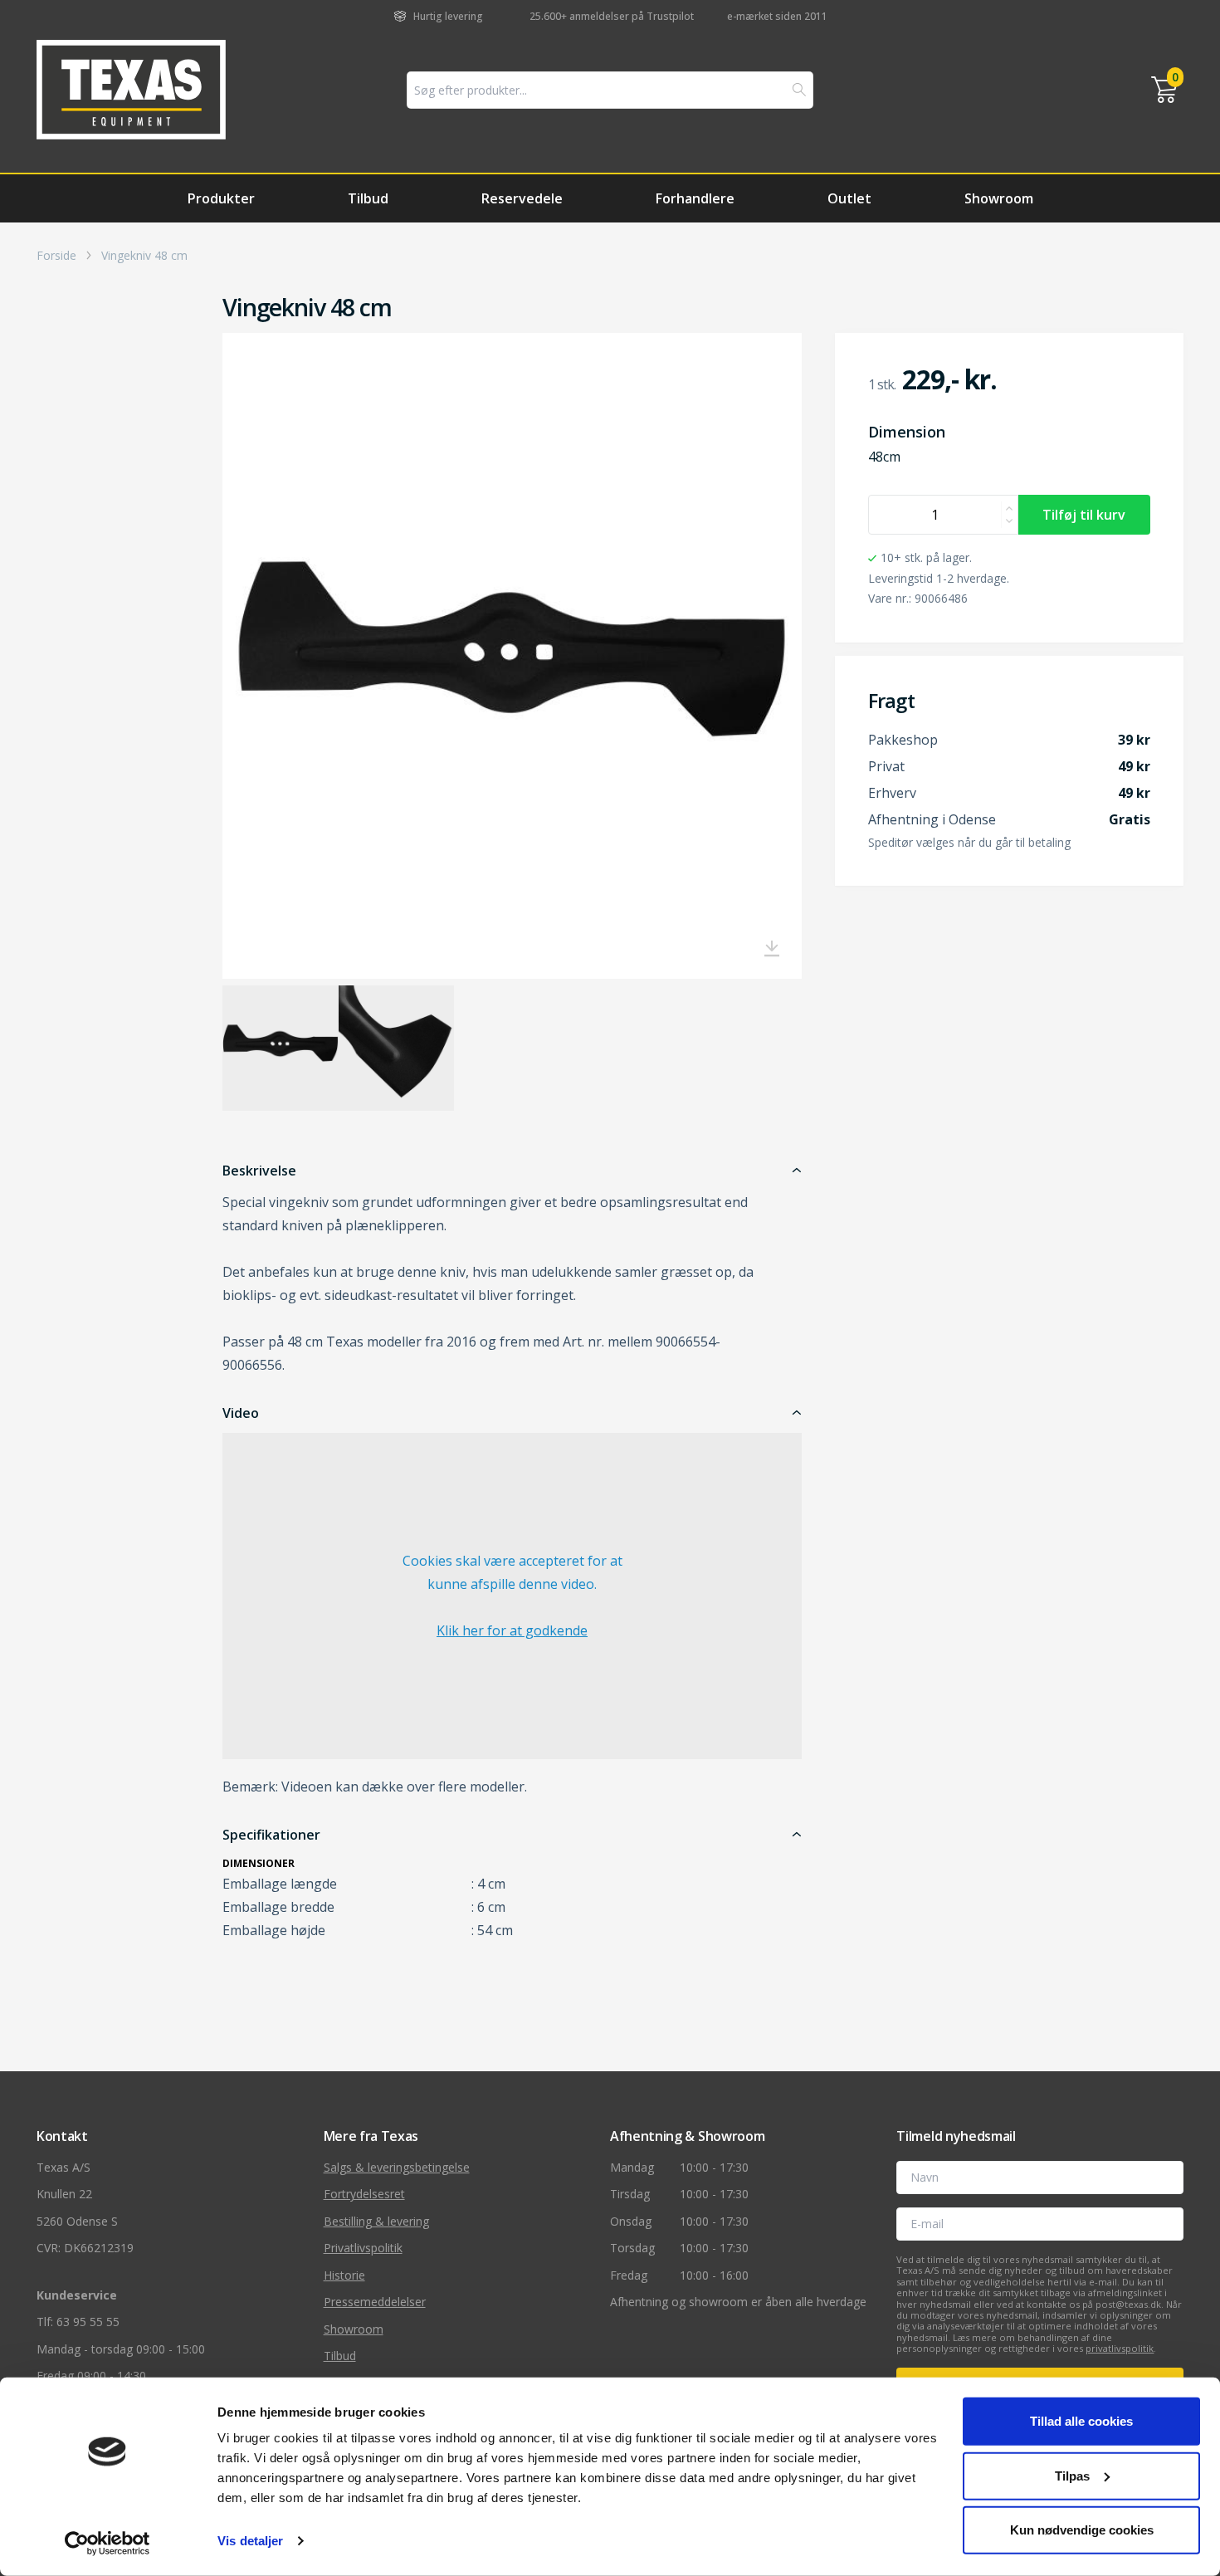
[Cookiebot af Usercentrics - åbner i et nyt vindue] (107, 2544)
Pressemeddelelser (375, 2302)
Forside (56, 256)
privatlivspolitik (1120, 2348)
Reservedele (522, 198)
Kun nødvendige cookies (1082, 2530)
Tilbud (368, 198)
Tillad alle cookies (1081, 2421)
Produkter (221, 198)
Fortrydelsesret (364, 2194)
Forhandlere (695, 198)
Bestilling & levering (376, 2221)
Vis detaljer (250, 2541)
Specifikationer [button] (271, 1835)
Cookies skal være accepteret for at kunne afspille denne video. (512, 1596)
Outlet (849, 198)
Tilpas (1072, 2475)
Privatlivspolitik (363, 2248)
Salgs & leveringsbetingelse (397, 2167)
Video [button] (241, 1413)
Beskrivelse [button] (259, 1171)
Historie (344, 2275)
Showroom (999, 198)
